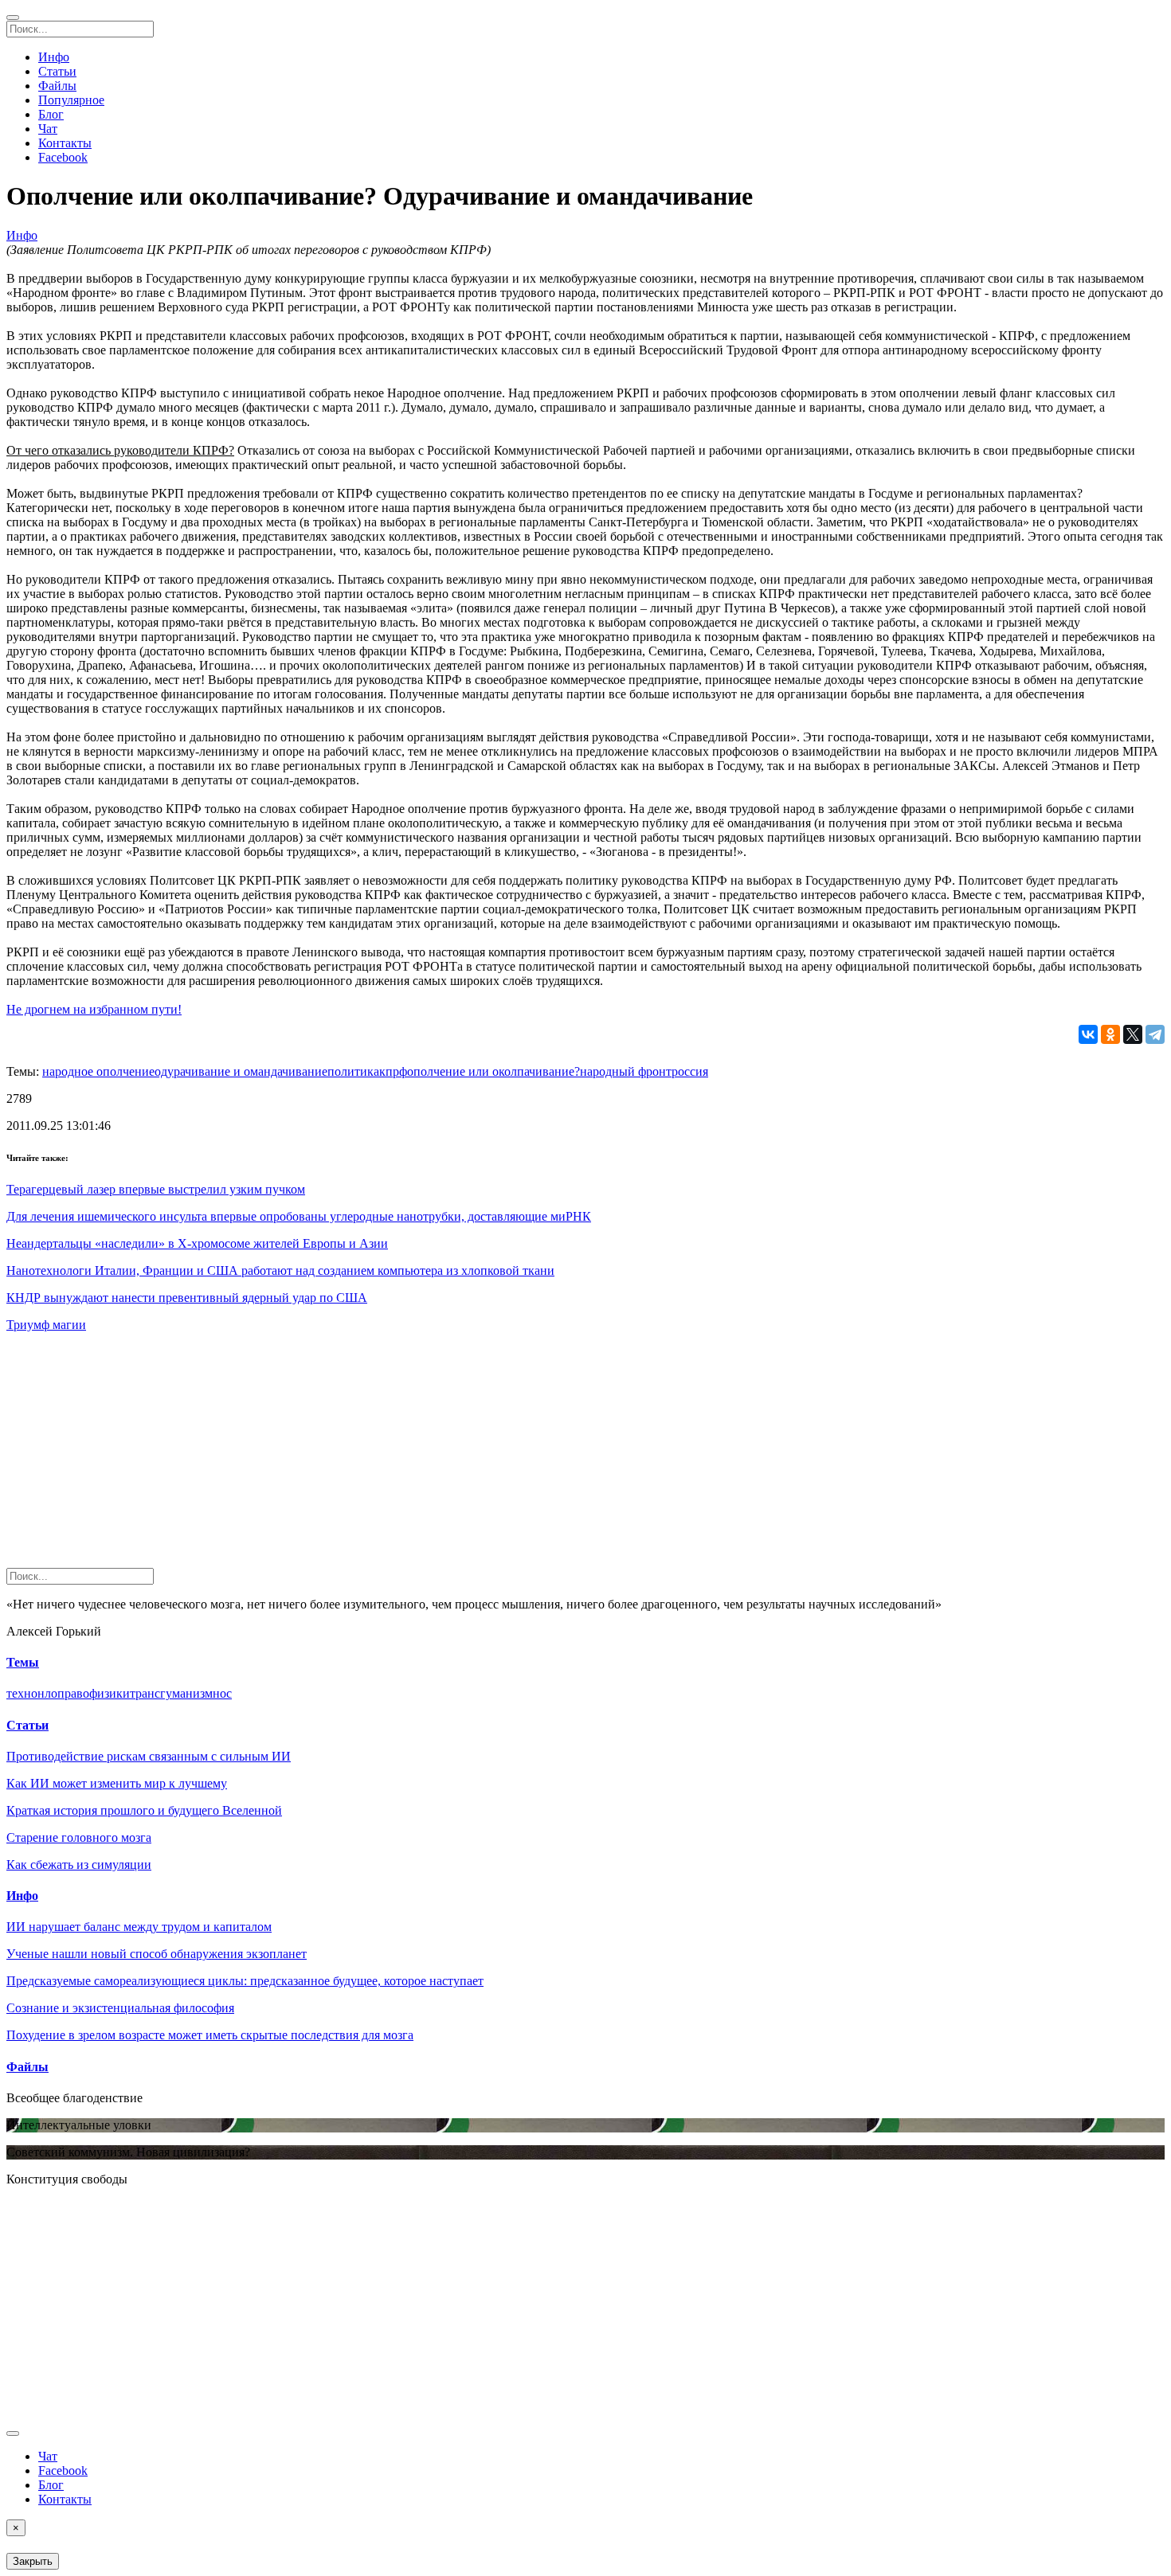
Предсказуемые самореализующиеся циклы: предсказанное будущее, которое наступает (245, 1981)
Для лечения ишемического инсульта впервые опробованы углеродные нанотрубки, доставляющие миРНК (299, 1216)
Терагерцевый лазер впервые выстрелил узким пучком (156, 1189)
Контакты (65, 143)
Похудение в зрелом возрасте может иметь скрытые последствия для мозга (210, 2035)
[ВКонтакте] (1088, 1034)
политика (353, 1071)
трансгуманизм (171, 1693)
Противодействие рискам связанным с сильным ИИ (149, 1756)
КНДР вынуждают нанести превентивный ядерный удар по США (187, 1298)
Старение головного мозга (79, 1837)
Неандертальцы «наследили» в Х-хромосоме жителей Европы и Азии (197, 1243)
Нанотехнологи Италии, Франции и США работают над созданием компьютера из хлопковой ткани (280, 1270)
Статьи (57, 71)
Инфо (54, 57)
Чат (48, 129)
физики (110, 1693)
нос (222, 1693)
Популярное (71, 100)
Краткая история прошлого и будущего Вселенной (144, 1810)
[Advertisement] (484, 1456)
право (73, 1693)
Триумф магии (46, 1325)
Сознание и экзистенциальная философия (120, 2008)
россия (690, 1071)
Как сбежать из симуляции (79, 1865)
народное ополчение (98, 1071)
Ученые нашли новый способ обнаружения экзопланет (157, 1954)
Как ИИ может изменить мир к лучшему (117, 1783)
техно (22, 1693)
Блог (51, 114)
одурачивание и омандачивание (241, 1071)
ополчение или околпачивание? (493, 1071)
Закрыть (33, 2561)
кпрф (393, 1071)
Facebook (63, 157)
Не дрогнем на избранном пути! (94, 1009)
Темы (23, 1662)
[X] (1133, 1034)
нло (47, 1693)
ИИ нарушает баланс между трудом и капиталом (139, 1927)
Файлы (57, 86)
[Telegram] (1155, 1034)
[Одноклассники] (1110, 1034)
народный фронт (626, 1071)
